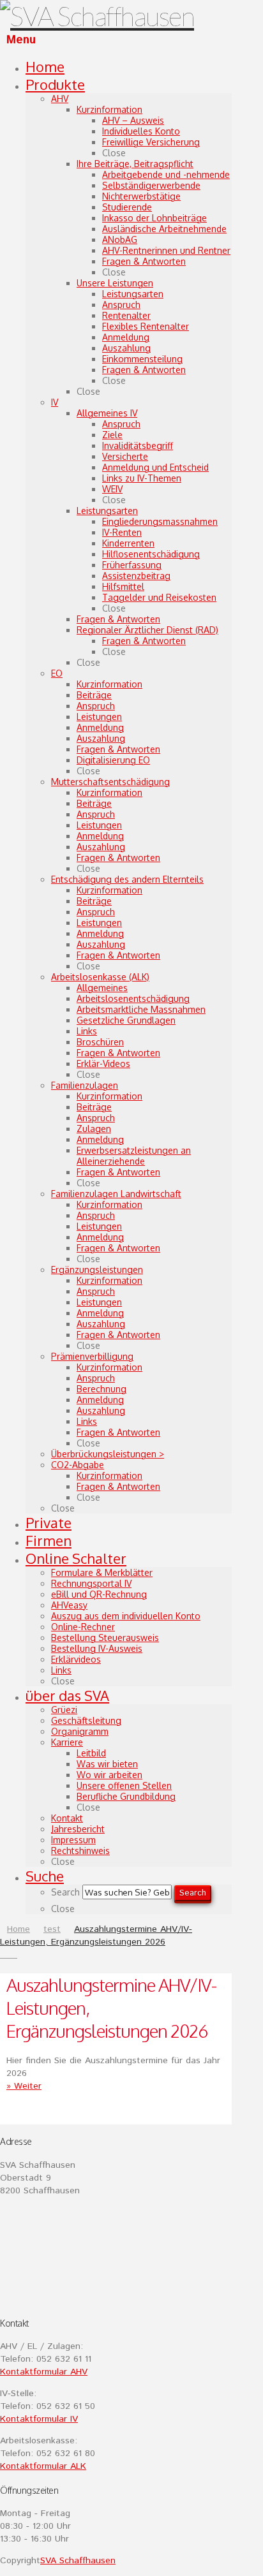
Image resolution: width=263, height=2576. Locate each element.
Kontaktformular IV (39, 2419)
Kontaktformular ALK (43, 2466)
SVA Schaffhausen (78, 2561)
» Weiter (24, 2086)
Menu (21, 40)
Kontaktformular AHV (44, 2372)
